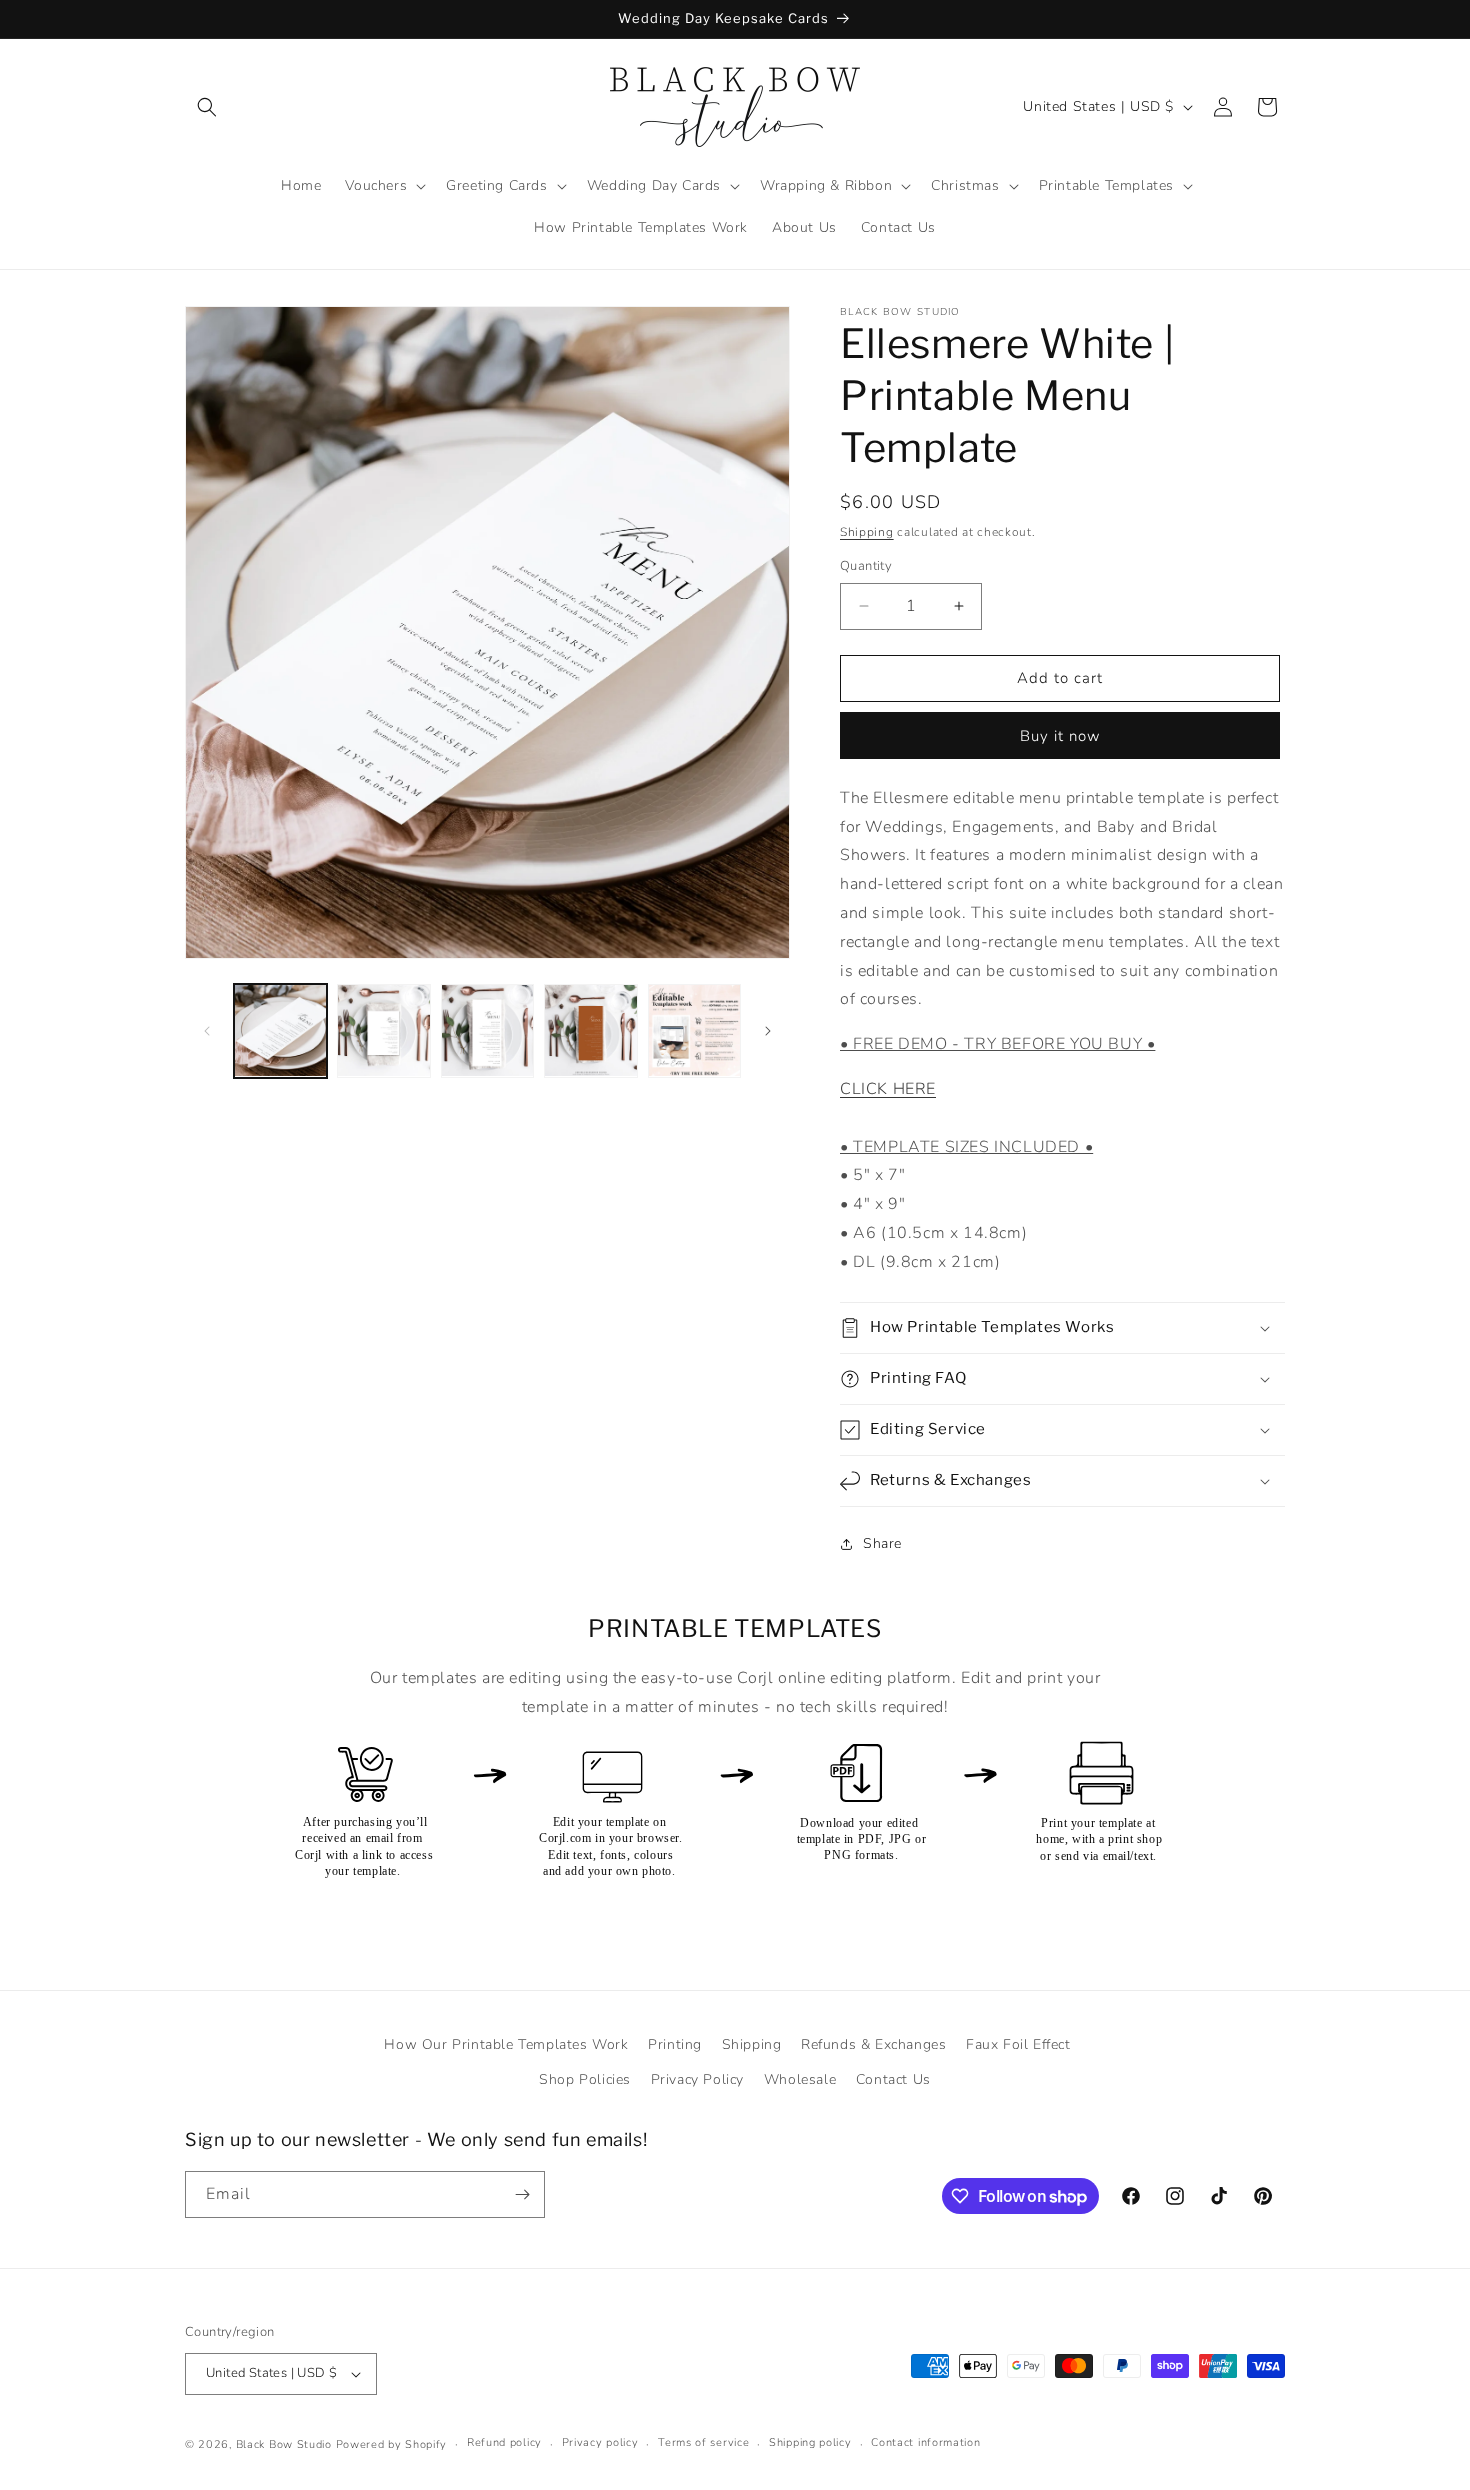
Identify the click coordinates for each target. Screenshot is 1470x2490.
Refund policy (504, 2442)
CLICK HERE (888, 1089)
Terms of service (703, 2442)
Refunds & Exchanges (873, 2044)
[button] (207, 107)
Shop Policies (585, 2079)
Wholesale (800, 2079)
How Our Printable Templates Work (506, 2044)
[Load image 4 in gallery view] (590, 1030)
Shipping (867, 532)
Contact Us (893, 2079)
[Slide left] (207, 1031)
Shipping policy (810, 2442)
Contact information (925, 2442)
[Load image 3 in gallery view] (487, 1030)
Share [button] (882, 1543)
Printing (675, 2044)
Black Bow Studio (284, 2444)
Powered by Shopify (392, 2444)
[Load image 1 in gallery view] (280, 1030)
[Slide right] (768, 1031)
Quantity (866, 566)
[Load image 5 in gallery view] (694, 1030)
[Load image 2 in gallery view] (383, 1030)
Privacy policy (600, 2442)
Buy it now (1060, 736)
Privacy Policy (697, 2079)
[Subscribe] (522, 2194)
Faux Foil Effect (1018, 2044)
